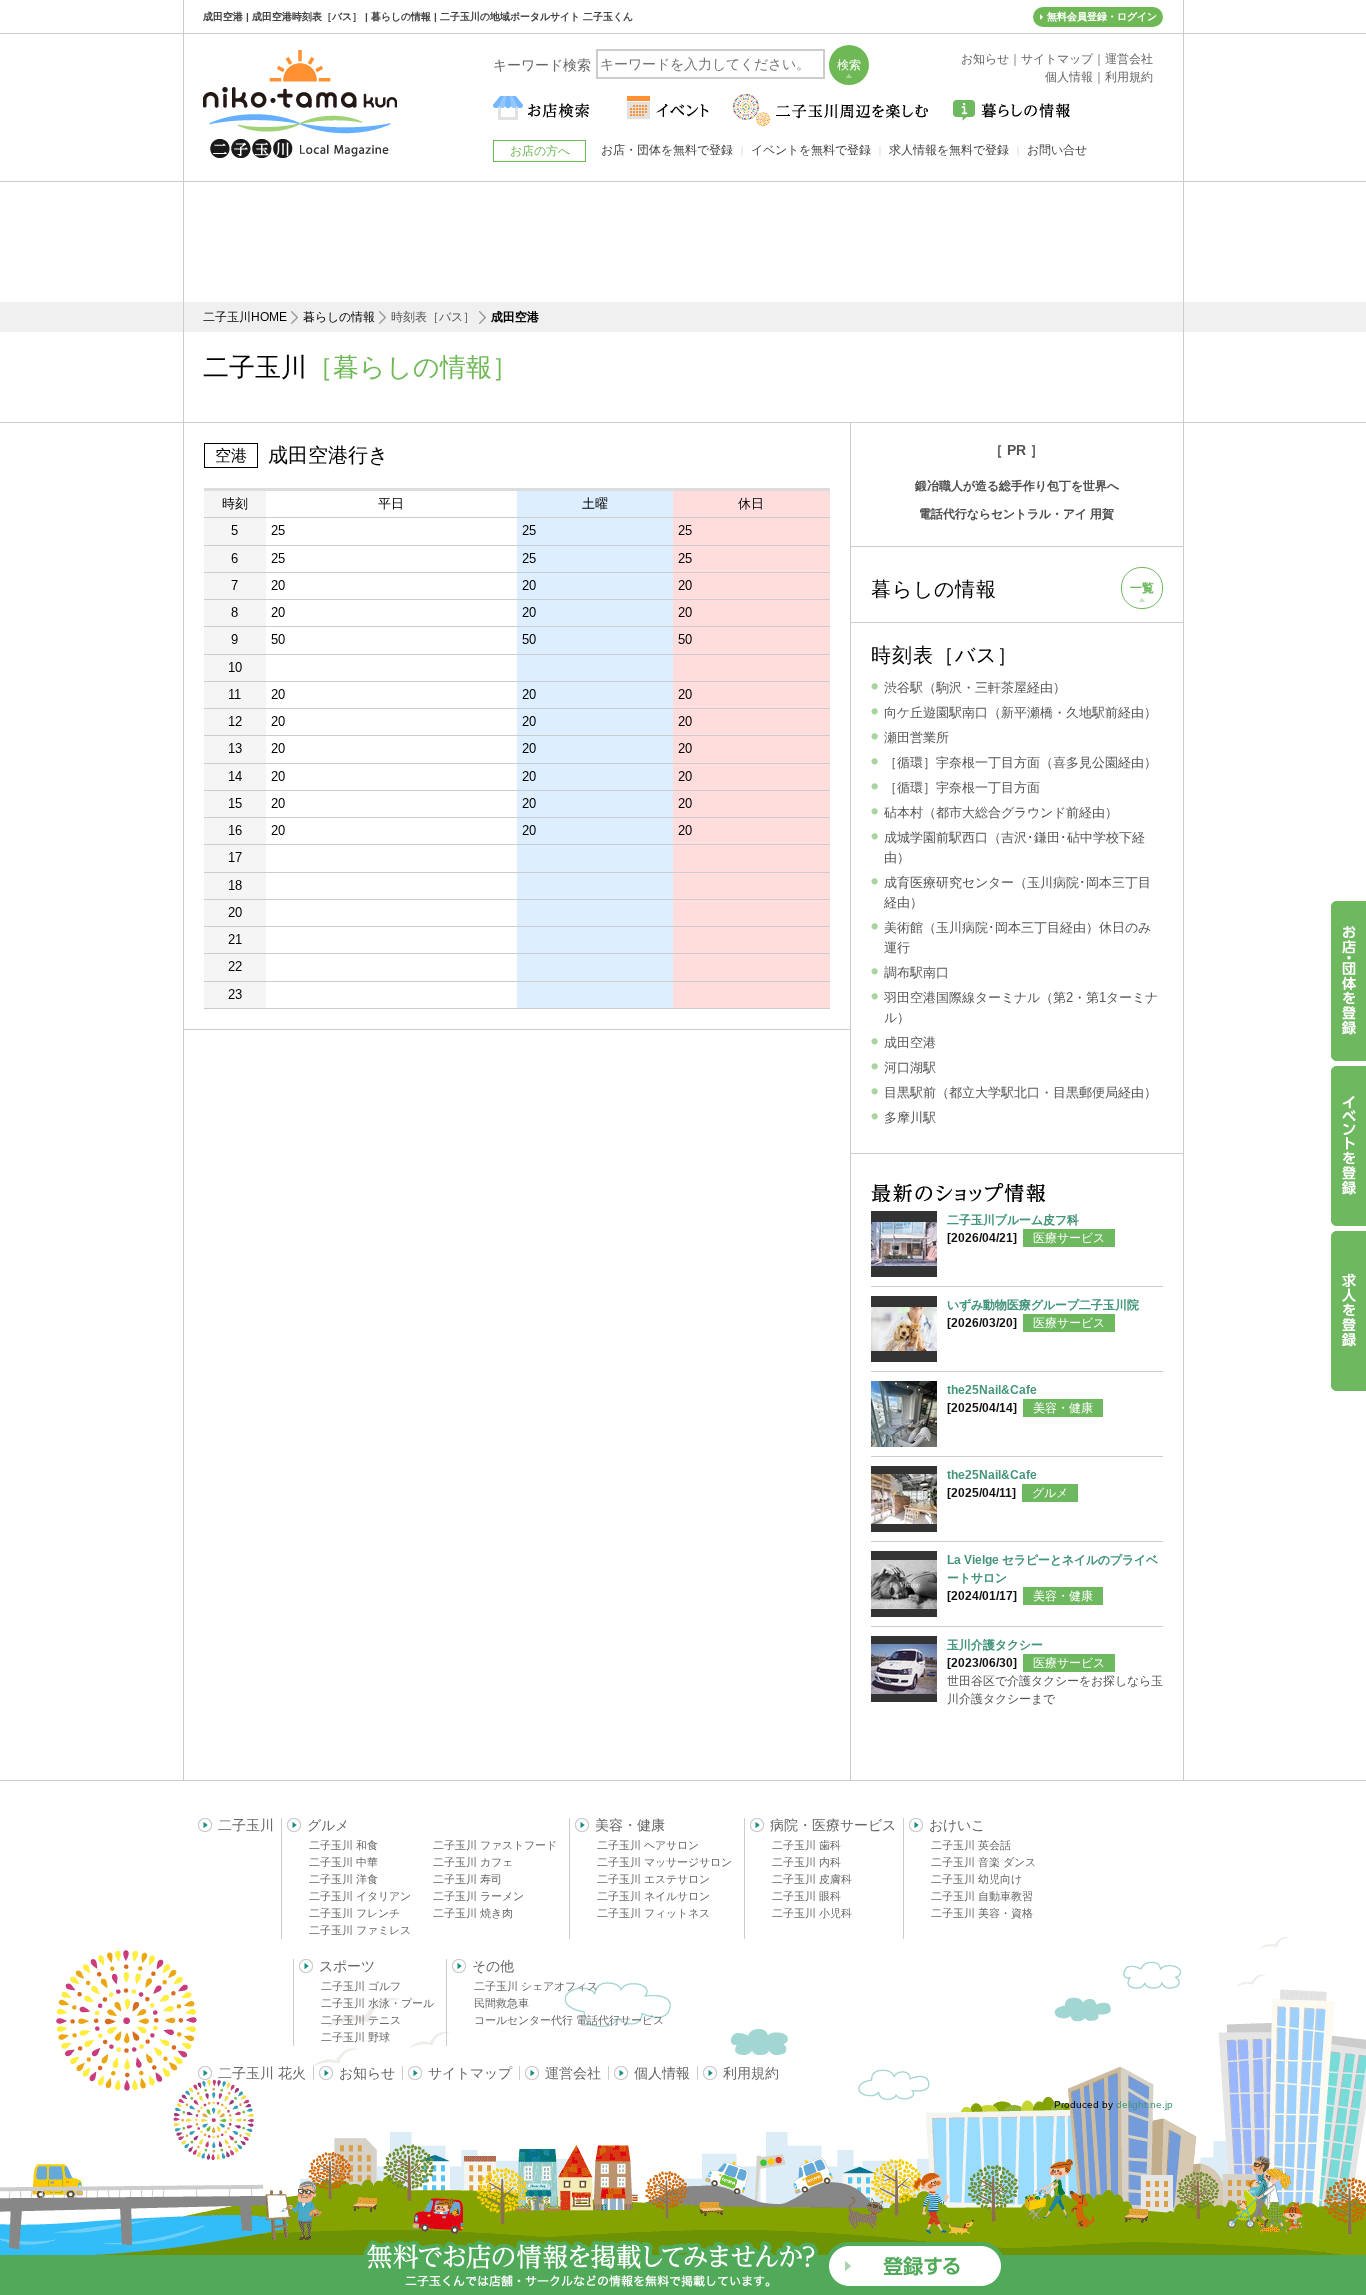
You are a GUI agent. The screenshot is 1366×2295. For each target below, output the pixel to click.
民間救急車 (501, 2003)
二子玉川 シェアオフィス (536, 1986)
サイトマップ (470, 2073)
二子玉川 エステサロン (653, 1879)
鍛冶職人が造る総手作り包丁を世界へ (1017, 486)
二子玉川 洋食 (343, 1879)
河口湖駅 (910, 1067)
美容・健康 (1063, 1408)
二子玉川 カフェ (473, 1862)
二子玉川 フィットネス (653, 1913)
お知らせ (367, 2073)
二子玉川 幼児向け (976, 1879)
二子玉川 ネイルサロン (653, 1896)
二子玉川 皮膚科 (812, 1879)
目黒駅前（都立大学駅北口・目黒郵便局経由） (1020, 1092)
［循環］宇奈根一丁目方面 (962, 787)
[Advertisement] (683, 242)
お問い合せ (1057, 150)
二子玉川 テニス (361, 2020)
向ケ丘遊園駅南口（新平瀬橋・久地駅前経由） (1020, 712)
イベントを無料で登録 (811, 150)
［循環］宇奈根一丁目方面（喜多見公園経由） (1020, 762)
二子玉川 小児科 (812, 1913)
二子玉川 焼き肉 (473, 1913)
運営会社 (573, 2073)
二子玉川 (246, 1825)
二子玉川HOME (245, 317)
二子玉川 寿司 (467, 1879)
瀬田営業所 (916, 737)
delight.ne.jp (1144, 2104)
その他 (493, 1966)
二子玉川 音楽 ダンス (983, 1862)
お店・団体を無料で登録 (667, 150)
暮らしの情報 (339, 317)
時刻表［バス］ (944, 655)
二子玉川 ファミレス (360, 1930)
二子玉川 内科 (806, 1862)
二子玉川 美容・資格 (982, 1913)
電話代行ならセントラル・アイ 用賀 (1016, 514)
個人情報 (662, 2073)
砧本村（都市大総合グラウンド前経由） (1001, 812)
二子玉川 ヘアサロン (648, 1845)
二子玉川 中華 (343, 1862)
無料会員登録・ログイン (1102, 16)
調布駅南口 (916, 972)
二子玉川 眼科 (806, 1896)
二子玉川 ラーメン (478, 1896)
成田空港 (910, 1042)
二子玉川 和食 (343, 1845)
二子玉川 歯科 (806, 1845)
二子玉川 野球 (355, 2037)
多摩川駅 (910, 1117)
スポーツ (347, 1966)
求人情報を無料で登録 (949, 150)
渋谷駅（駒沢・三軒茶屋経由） (975, 687)
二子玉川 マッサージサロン (664, 1862)
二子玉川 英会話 (971, 1845)
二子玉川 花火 (262, 2073)
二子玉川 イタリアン (360, 1896)
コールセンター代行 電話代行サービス (569, 2020)
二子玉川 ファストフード (495, 1845)
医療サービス (1069, 1238)
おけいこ (957, 1825)
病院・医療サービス (833, 1825)
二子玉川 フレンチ (354, 1913)
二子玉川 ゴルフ (361, 1986)
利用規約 (751, 2073)
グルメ (1050, 1493)
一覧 (1142, 588)
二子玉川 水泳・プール (377, 2003)
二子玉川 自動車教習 (982, 1896)
